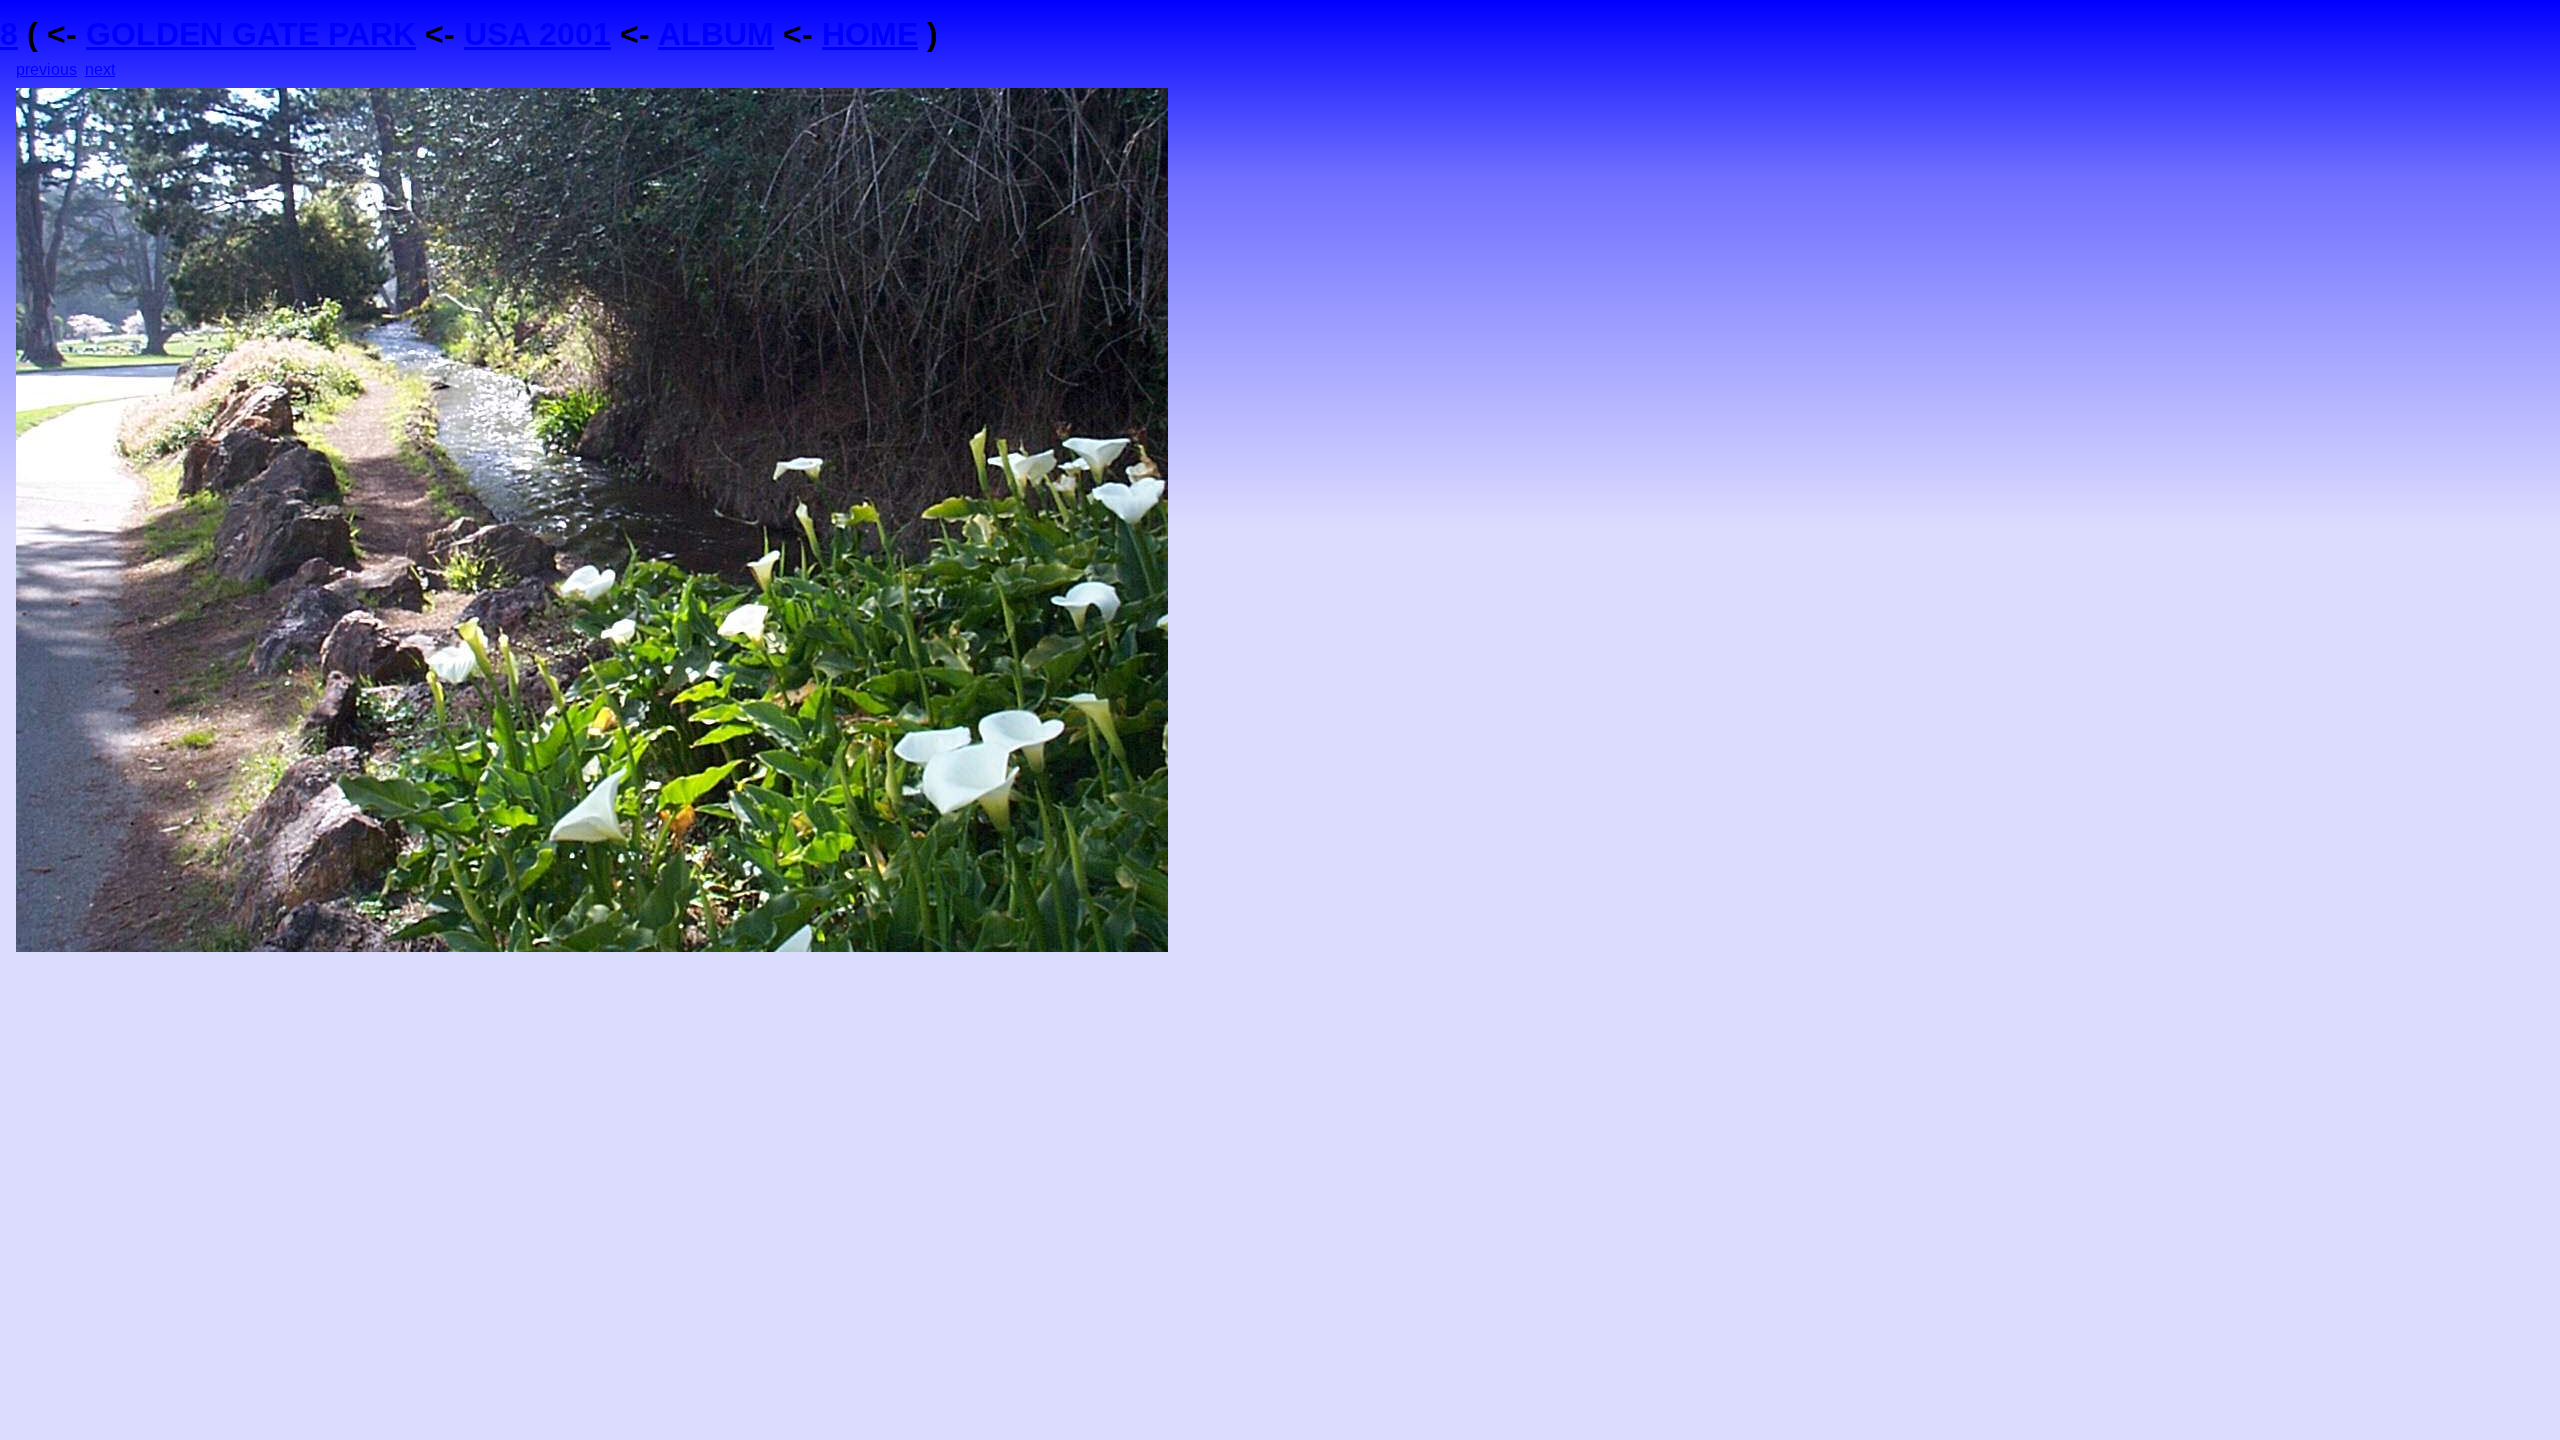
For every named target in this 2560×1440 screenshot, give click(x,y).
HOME (870, 34)
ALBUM (716, 34)
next (100, 69)
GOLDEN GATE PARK (251, 34)
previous (46, 69)
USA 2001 (537, 34)
